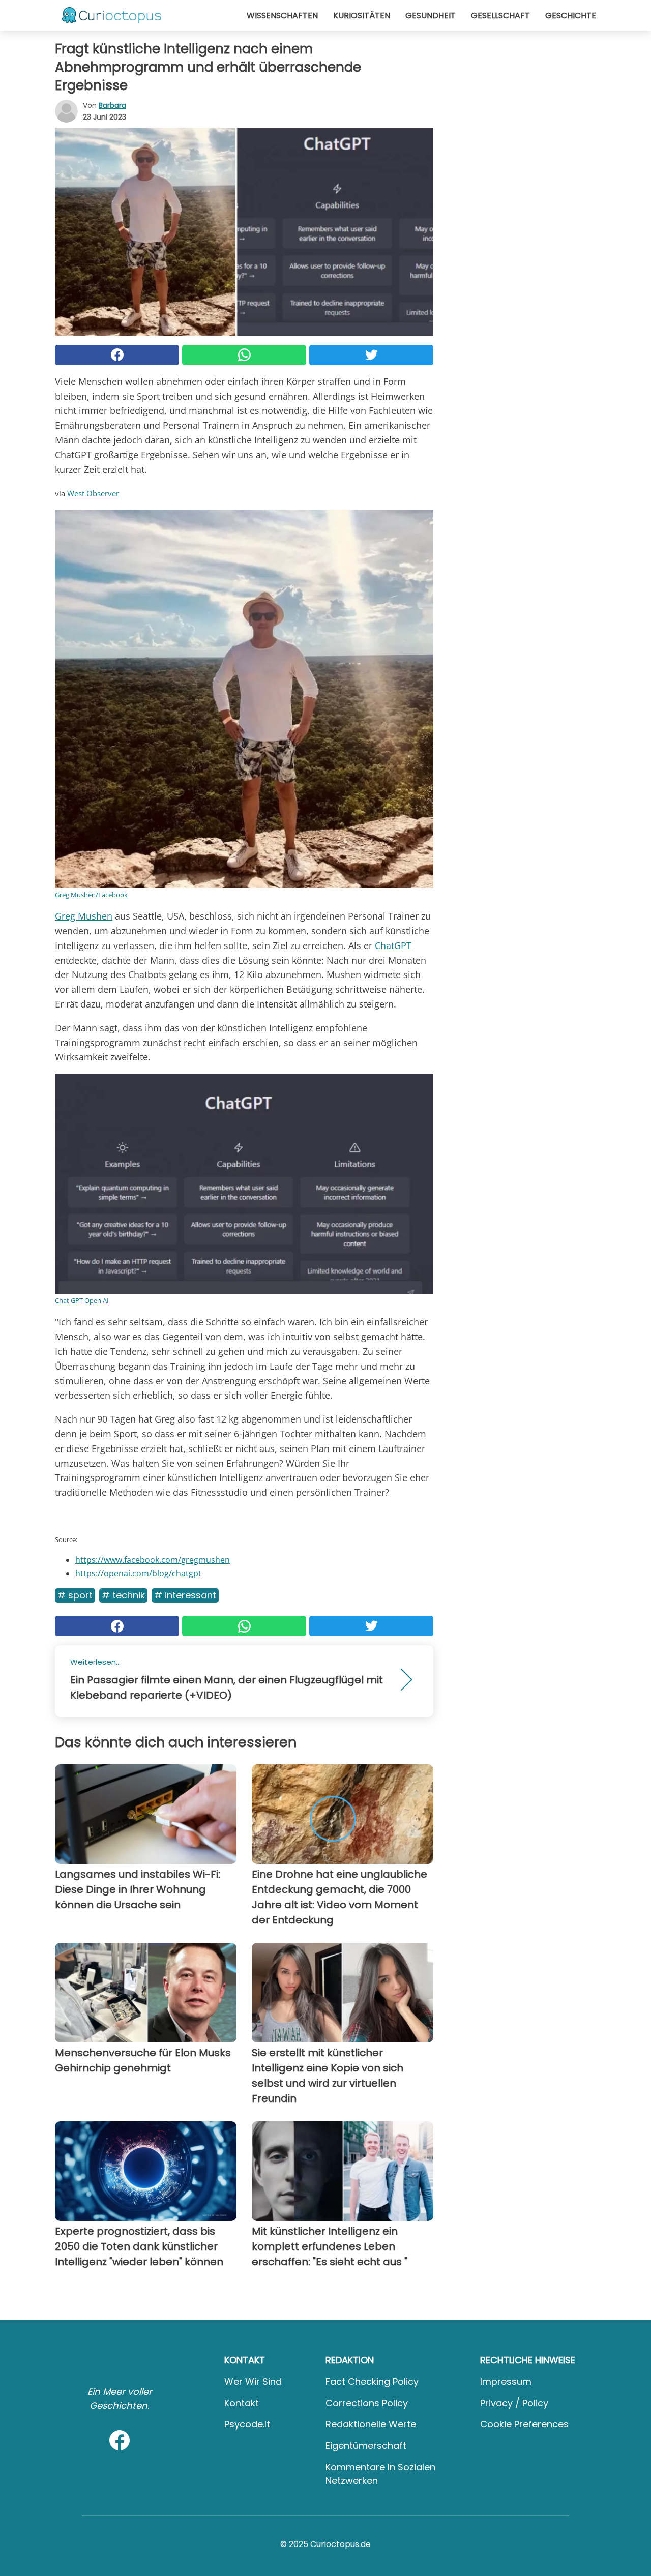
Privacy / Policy (514, 2403)
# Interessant (185, 1595)
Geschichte (571, 16)
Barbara (112, 105)
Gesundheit (431, 16)
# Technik (123, 1595)
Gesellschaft (500, 16)
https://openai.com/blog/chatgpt (138, 1573)
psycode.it (247, 2424)
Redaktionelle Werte (371, 2424)
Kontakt (242, 2403)
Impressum (506, 2381)
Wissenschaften (282, 16)
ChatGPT (393, 945)
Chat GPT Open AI (82, 1300)
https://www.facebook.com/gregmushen (153, 1560)
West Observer (93, 493)
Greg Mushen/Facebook (91, 895)
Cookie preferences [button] (524, 2424)
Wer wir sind (253, 2381)
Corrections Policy (367, 2403)
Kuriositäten (362, 16)
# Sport (75, 1595)
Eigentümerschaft (366, 2446)
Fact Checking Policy (372, 2381)
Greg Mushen (84, 916)
